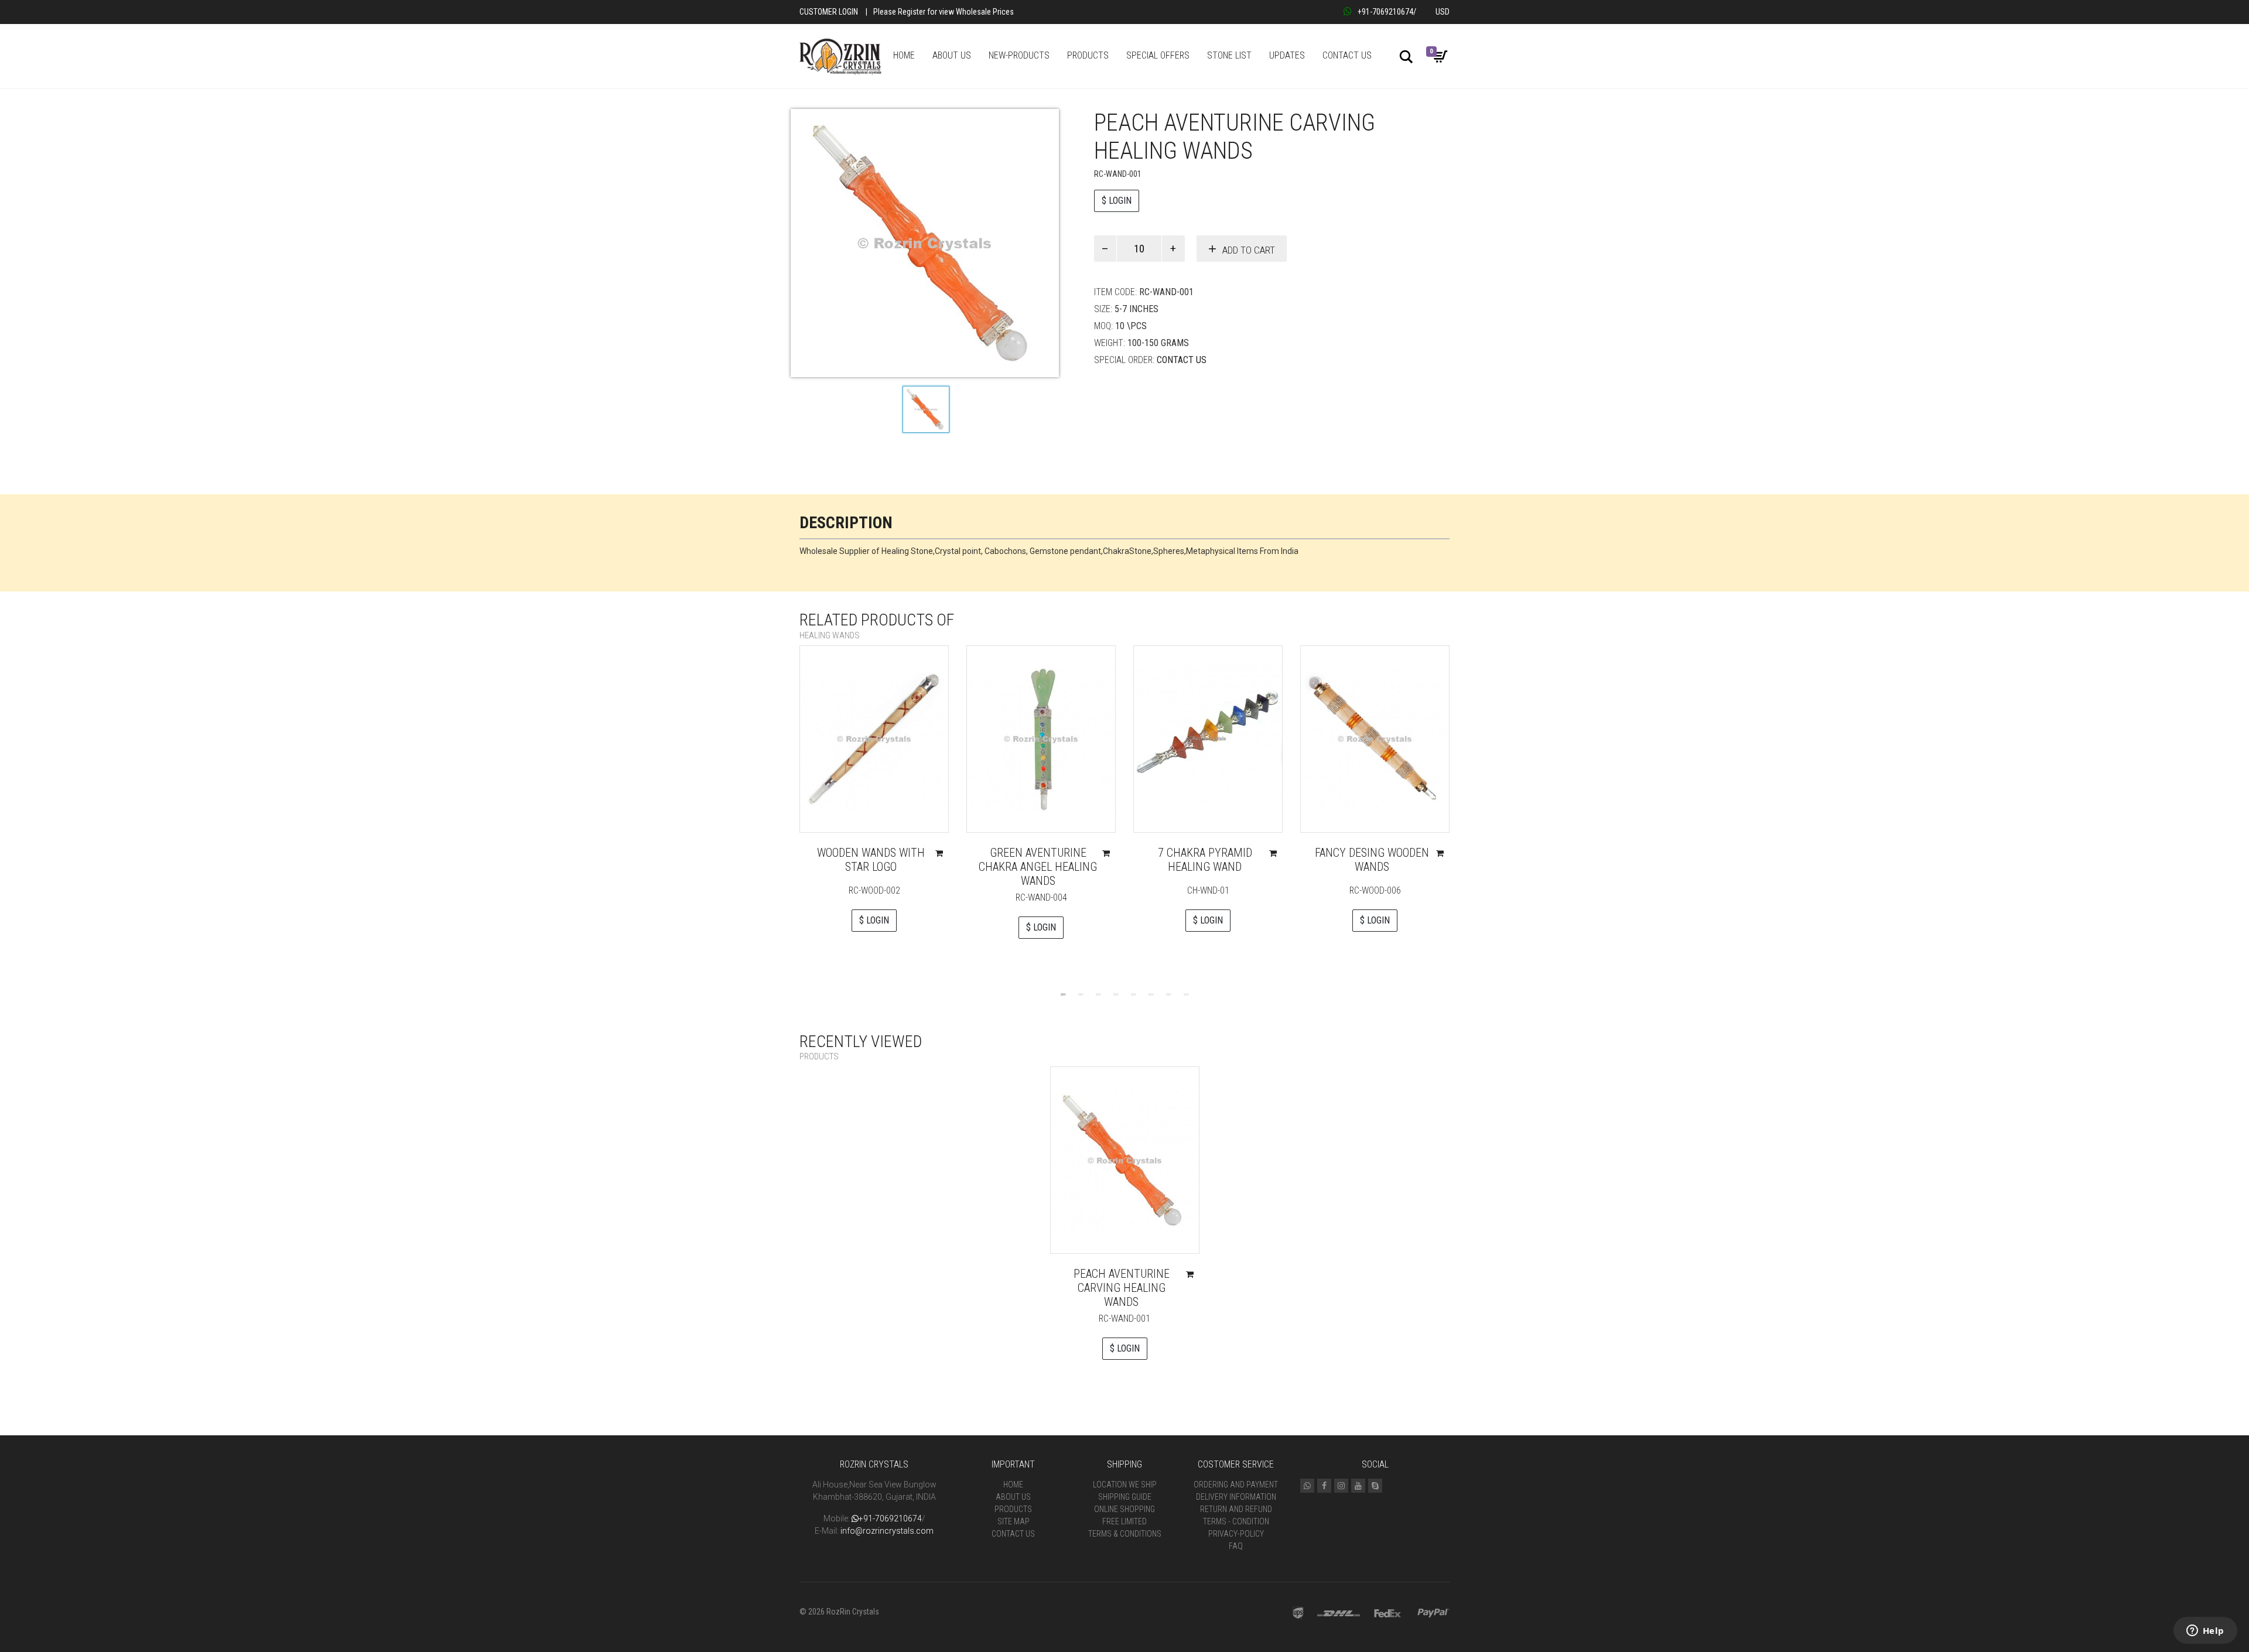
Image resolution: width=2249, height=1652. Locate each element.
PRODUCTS (1088, 55)
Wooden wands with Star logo (871, 860)
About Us (1013, 1497)
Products (1013, 1509)
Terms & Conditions (1125, 1534)
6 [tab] (1151, 994)
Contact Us (1182, 360)
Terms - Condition (1236, 1521)
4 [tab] (1116, 994)
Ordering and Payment (1236, 1485)
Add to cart (1249, 250)
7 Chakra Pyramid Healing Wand (1205, 860)
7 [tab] (1168, 994)
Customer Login (829, 12)
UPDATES (1287, 55)
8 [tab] (1186, 994)
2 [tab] (1081, 994)
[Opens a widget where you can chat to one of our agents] (2205, 1632)
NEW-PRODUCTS (1019, 55)
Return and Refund (1236, 1509)
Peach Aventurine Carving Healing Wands (1122, 1288)
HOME (904, 55)
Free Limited (1124, 1521)
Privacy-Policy (1236, 1534)
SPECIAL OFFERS (1158, 55)
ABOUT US (952, 55)
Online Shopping (1124, 1509)
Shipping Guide (1125, 1497)
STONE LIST (1229, 55)
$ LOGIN (1117, 201)
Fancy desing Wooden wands (1372, 860)
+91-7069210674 (1385, 12)
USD (1443, 12)
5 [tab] (1133, 994)
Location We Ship (1125, 1485)
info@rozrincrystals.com (887, 1531)
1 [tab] (1063, 994)
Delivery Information (1236, 1497)
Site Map (1014, 1521)
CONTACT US (1347, 55)
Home (1013, 1485)
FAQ (1236, 1546)
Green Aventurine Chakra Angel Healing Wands (1038, 867)
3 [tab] (1098, 994)
